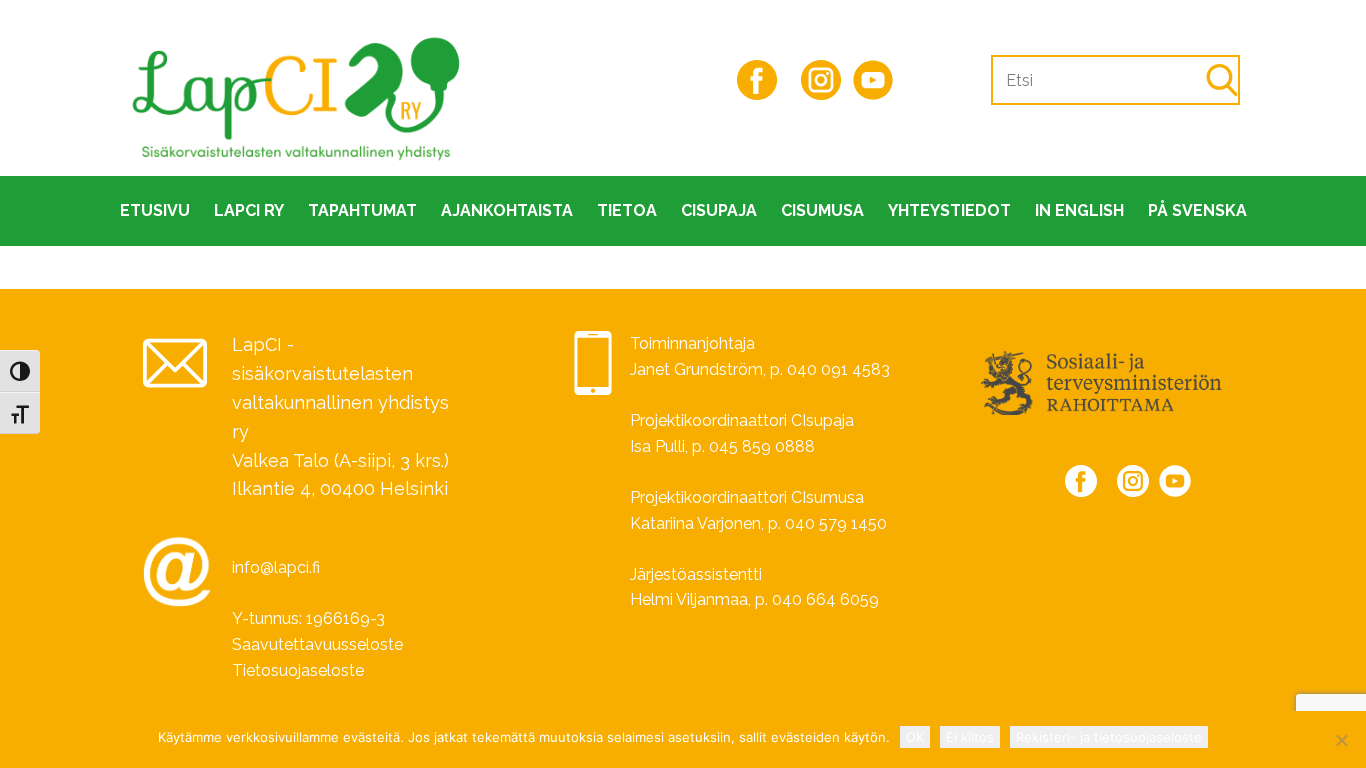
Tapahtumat (362, 210)
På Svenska (1197, 210)
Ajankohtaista (507, 210)
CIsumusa (822, 210)
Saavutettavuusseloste (317, 644)
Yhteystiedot (949, 210)
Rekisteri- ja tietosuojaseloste (1109, 737)
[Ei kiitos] (1341, 740)
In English (1079, 210)
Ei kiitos (970, 737)
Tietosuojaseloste (298, 670)
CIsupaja (719, 210)
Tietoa (627, 210)
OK (915, 737)
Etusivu (155, 210)
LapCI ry (249, 210)
